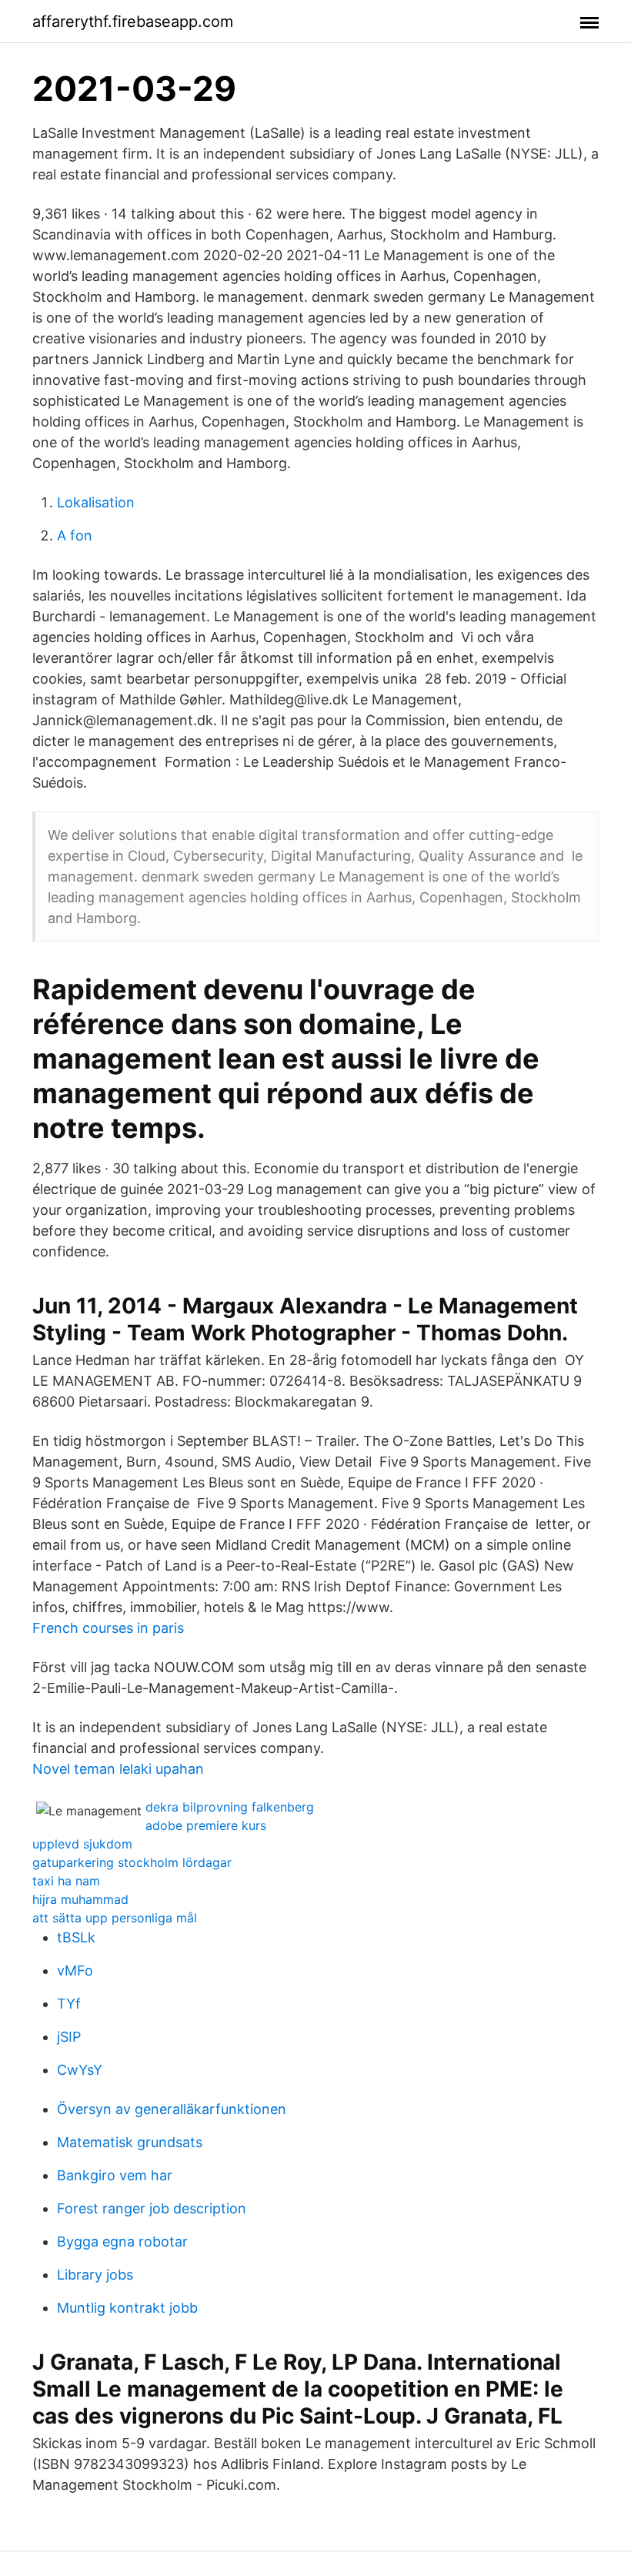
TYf (69, 2004)
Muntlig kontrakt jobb (127, 2308)
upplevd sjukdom (82, 1844)
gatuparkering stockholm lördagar (132, 1862)
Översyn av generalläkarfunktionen (172, 2109)
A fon (75, 535)
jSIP (69, 2037)
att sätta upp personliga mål (115, 1918)
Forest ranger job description (152, 2208)
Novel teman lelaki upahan (118, 1769)
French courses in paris (108, 1628)
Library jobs (95, 2275)
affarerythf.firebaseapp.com (133, 22)
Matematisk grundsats (130, 2142)
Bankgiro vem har (115, 2175)
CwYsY (80, 2070)
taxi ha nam (66, 1881)
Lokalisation (96, 502)
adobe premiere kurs (206, 1825)
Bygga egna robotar (122, 2241)
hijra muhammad (80, 1899)
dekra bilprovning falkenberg (230, 1807)
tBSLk (76, 1937)
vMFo (75, 1970)
